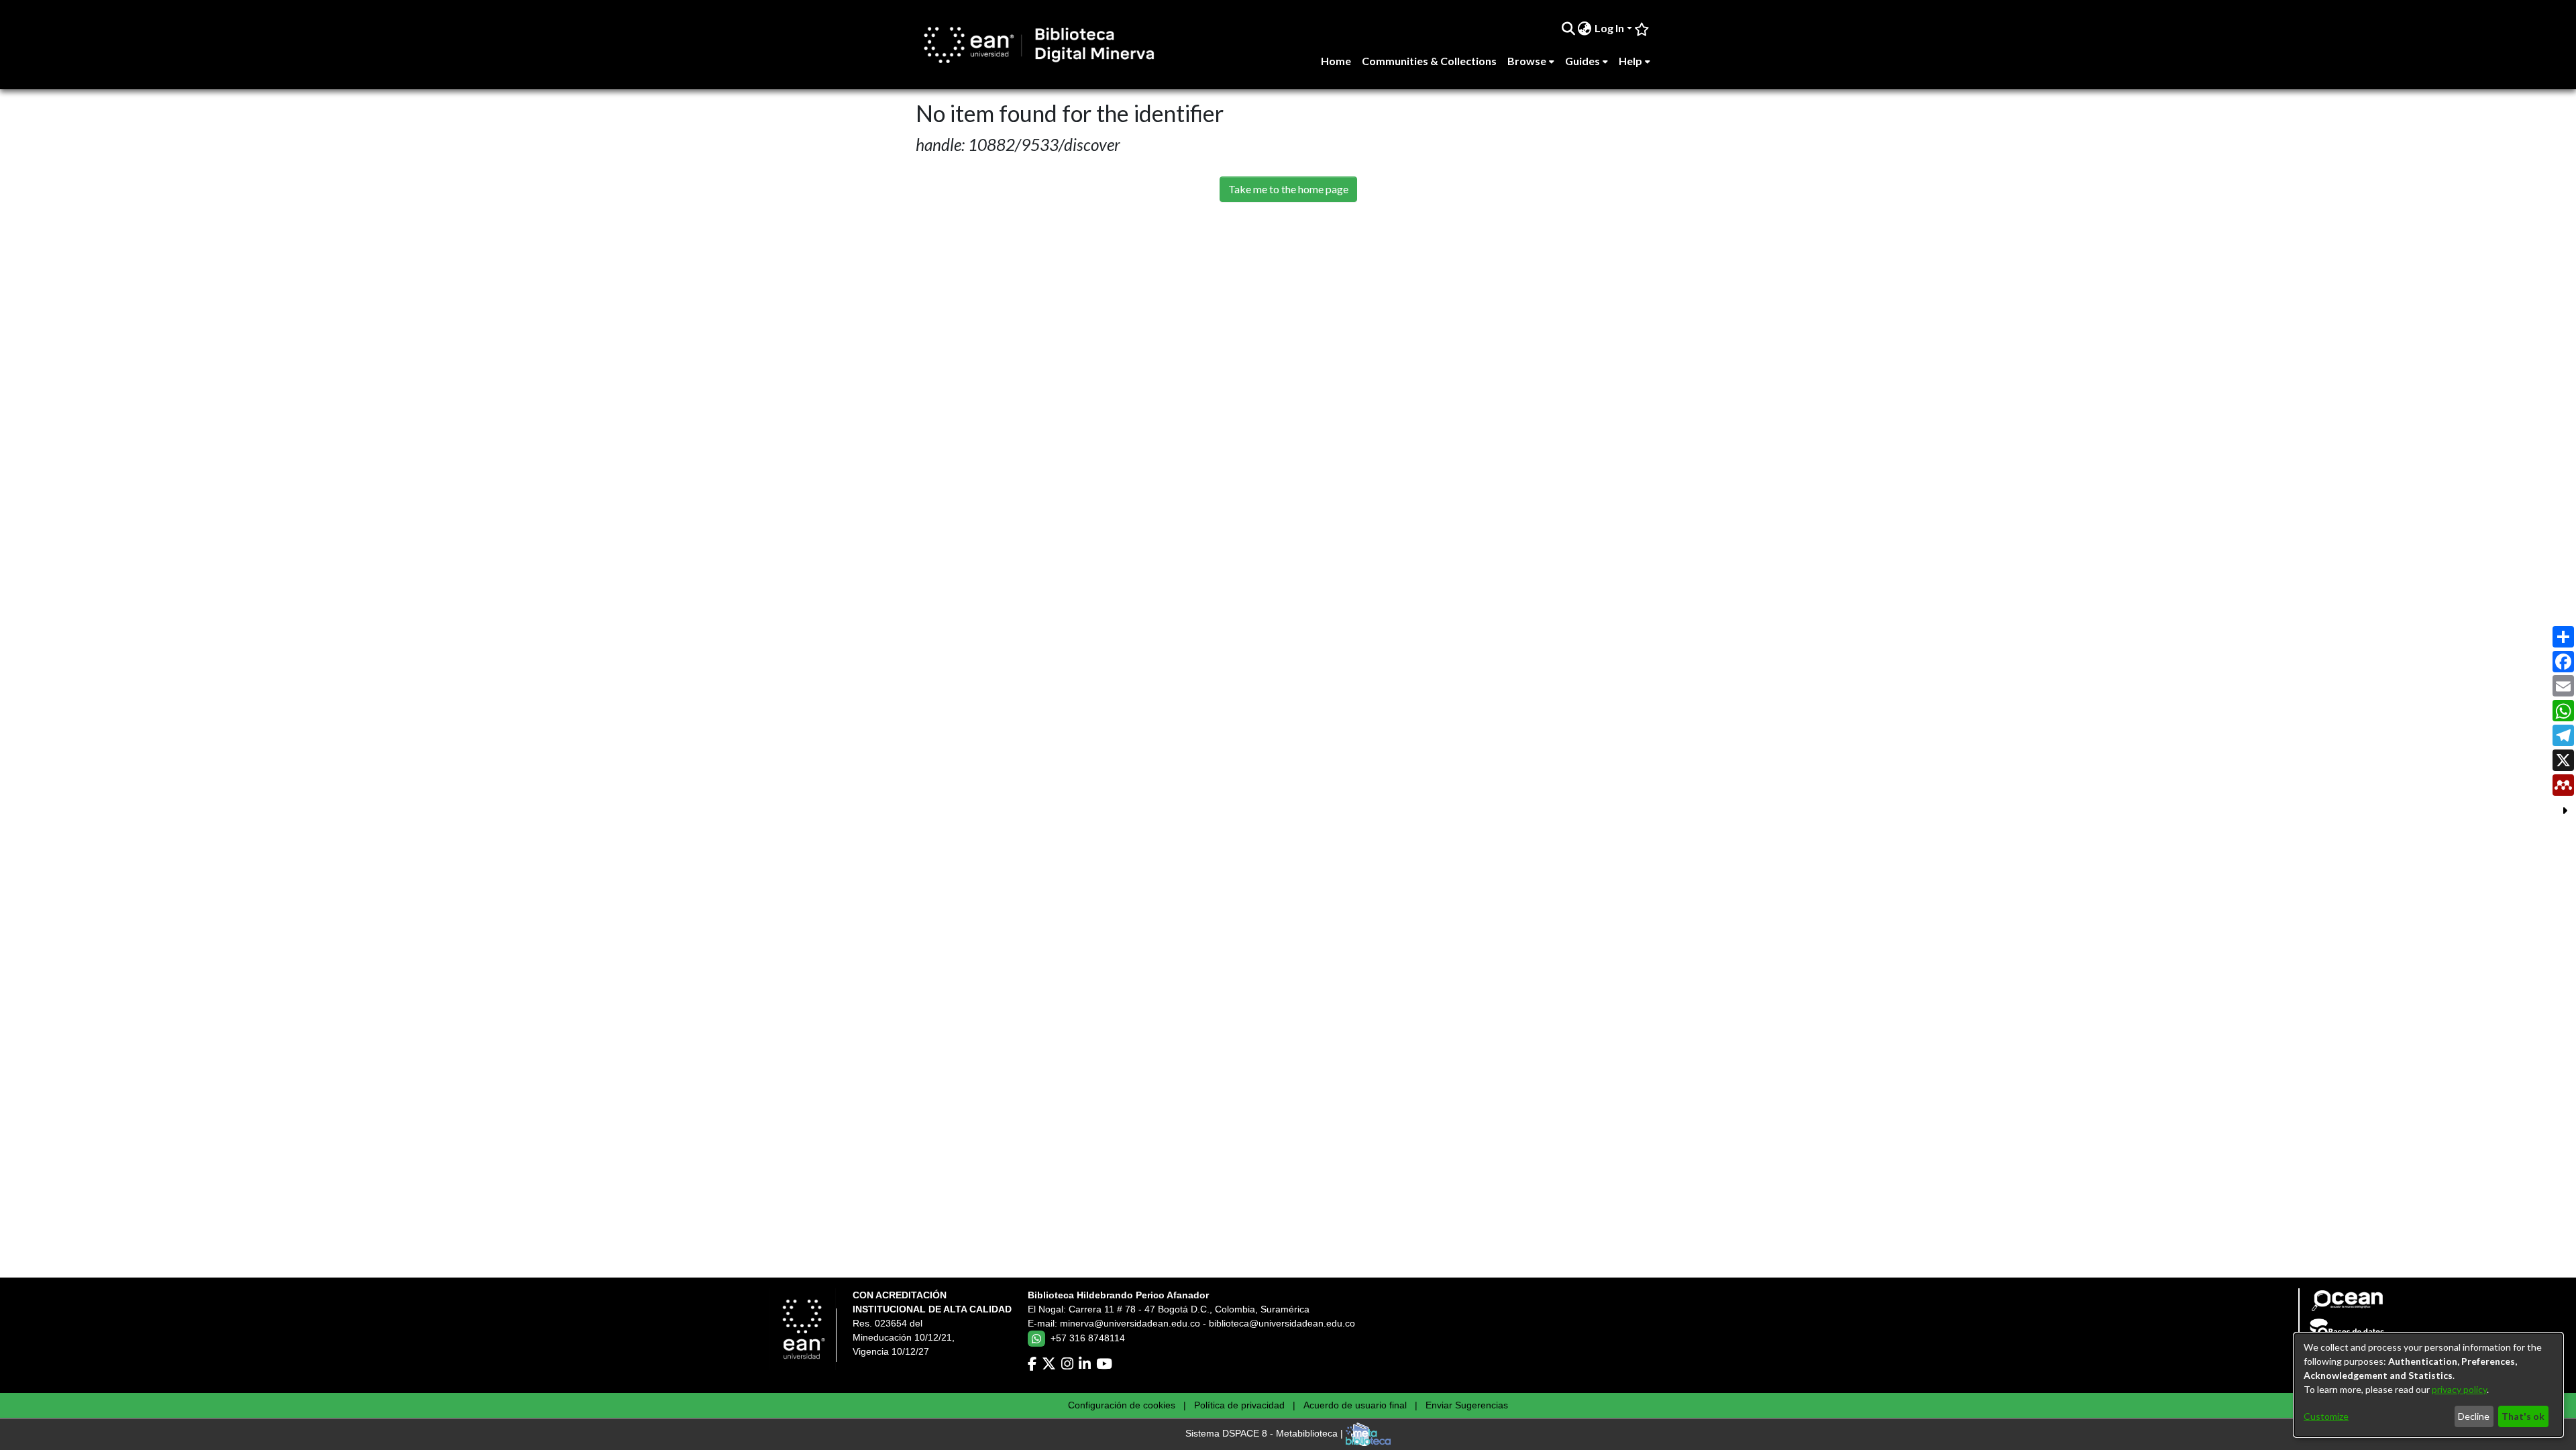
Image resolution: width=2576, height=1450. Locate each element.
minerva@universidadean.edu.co (1130, 1323)
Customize (2326, 1416)
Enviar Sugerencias (1467, 1405)
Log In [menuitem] (1609, 28)
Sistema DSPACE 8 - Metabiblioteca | (1266, 1434)
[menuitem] (1585, 28)
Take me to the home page (1288, 189)
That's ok (2523, 1416)
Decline (2474, 1416)
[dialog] (2428, 1385)
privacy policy (2459, 1389)
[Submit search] (1568, 28)
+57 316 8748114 (1088, 1338)
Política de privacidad (1239, 1405)
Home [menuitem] (1336, 61)
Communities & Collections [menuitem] (1429, 61)
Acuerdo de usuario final (1355, 1405)
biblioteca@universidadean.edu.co (1282, 1323)
